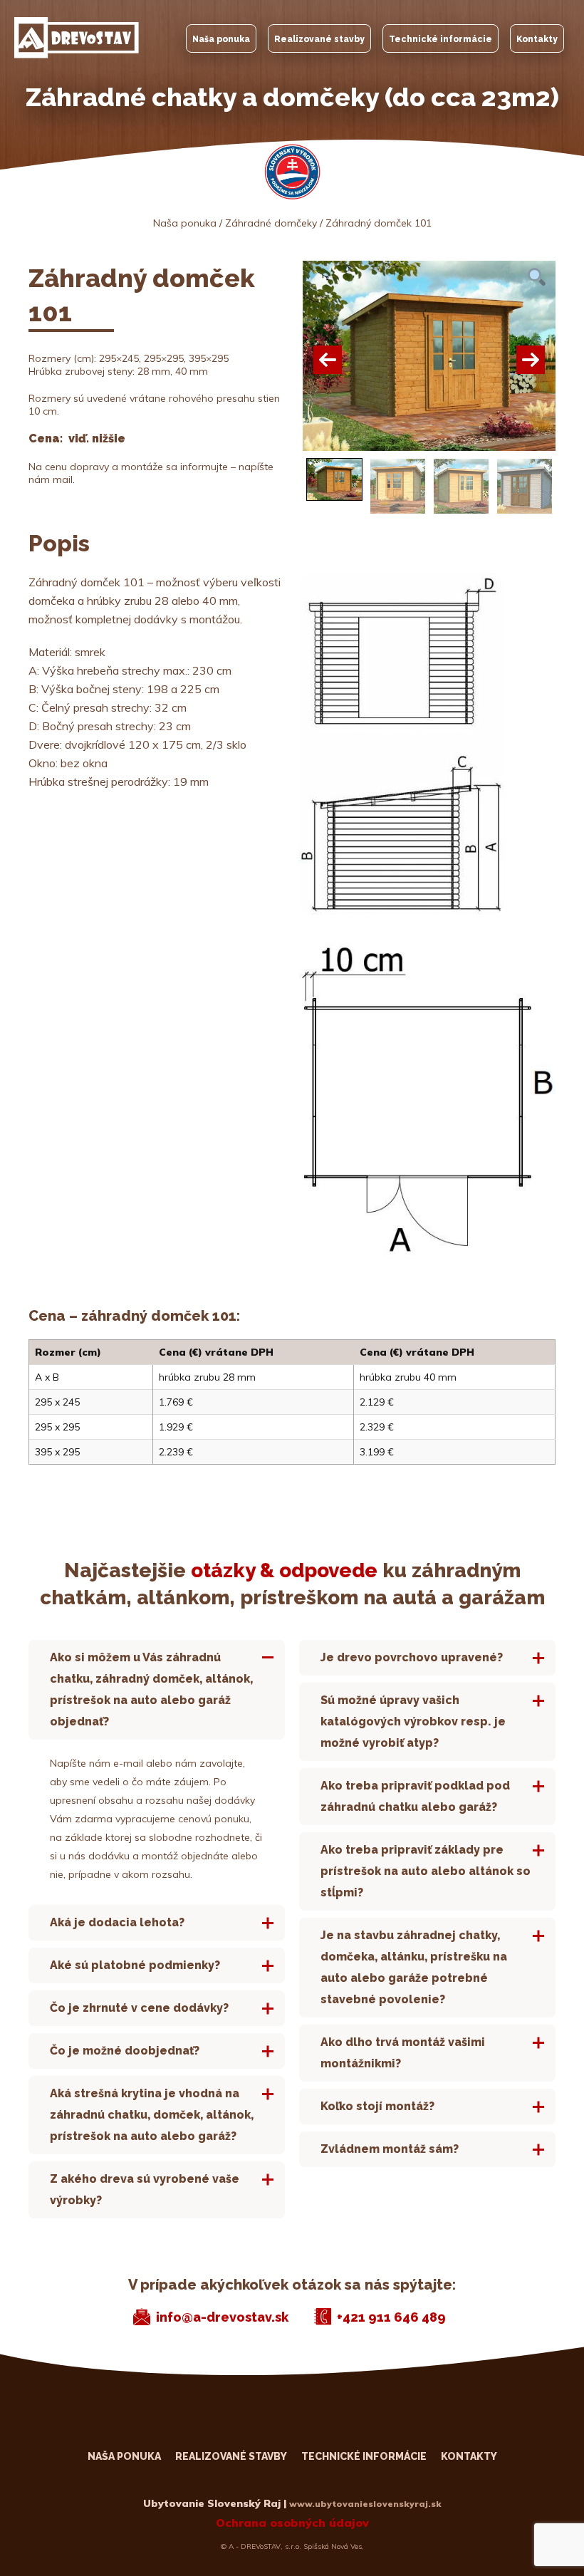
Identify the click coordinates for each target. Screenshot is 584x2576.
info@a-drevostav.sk (222, 2317)
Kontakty (537, 39)
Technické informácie (440, 39)
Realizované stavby (319, 39)
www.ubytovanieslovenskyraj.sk (365, 2504)
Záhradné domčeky (271, 223)
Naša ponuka (221, 39)
